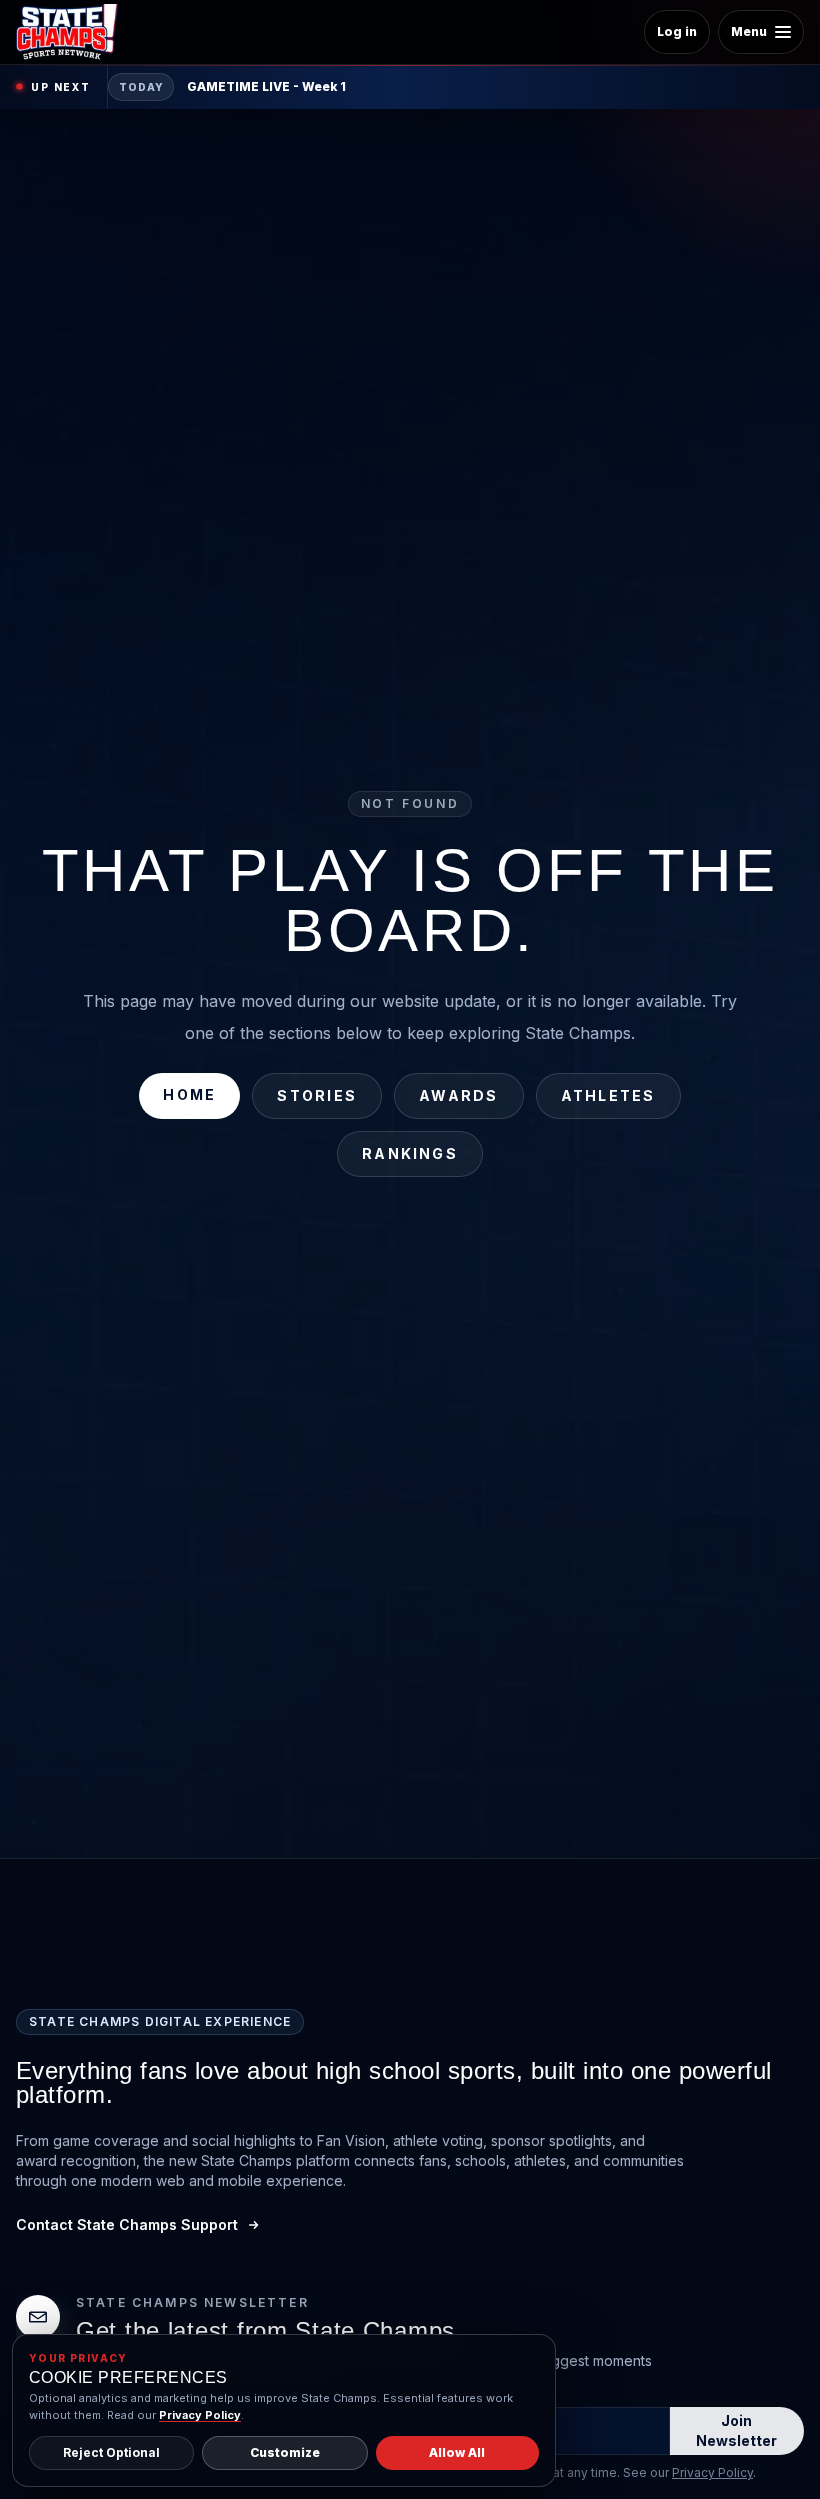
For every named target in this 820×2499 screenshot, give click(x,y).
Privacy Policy (712, 2472)
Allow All (457, 2452)
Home (189, 1094)
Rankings (410, 1153)
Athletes (608, 1095)
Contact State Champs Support (127, 2224)
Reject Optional (111, 2452)
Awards (458, 1095)
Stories (317, 1095)
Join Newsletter (736, 2430)
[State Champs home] (74, 32)
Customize (285, 2452)
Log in (677, 31)
